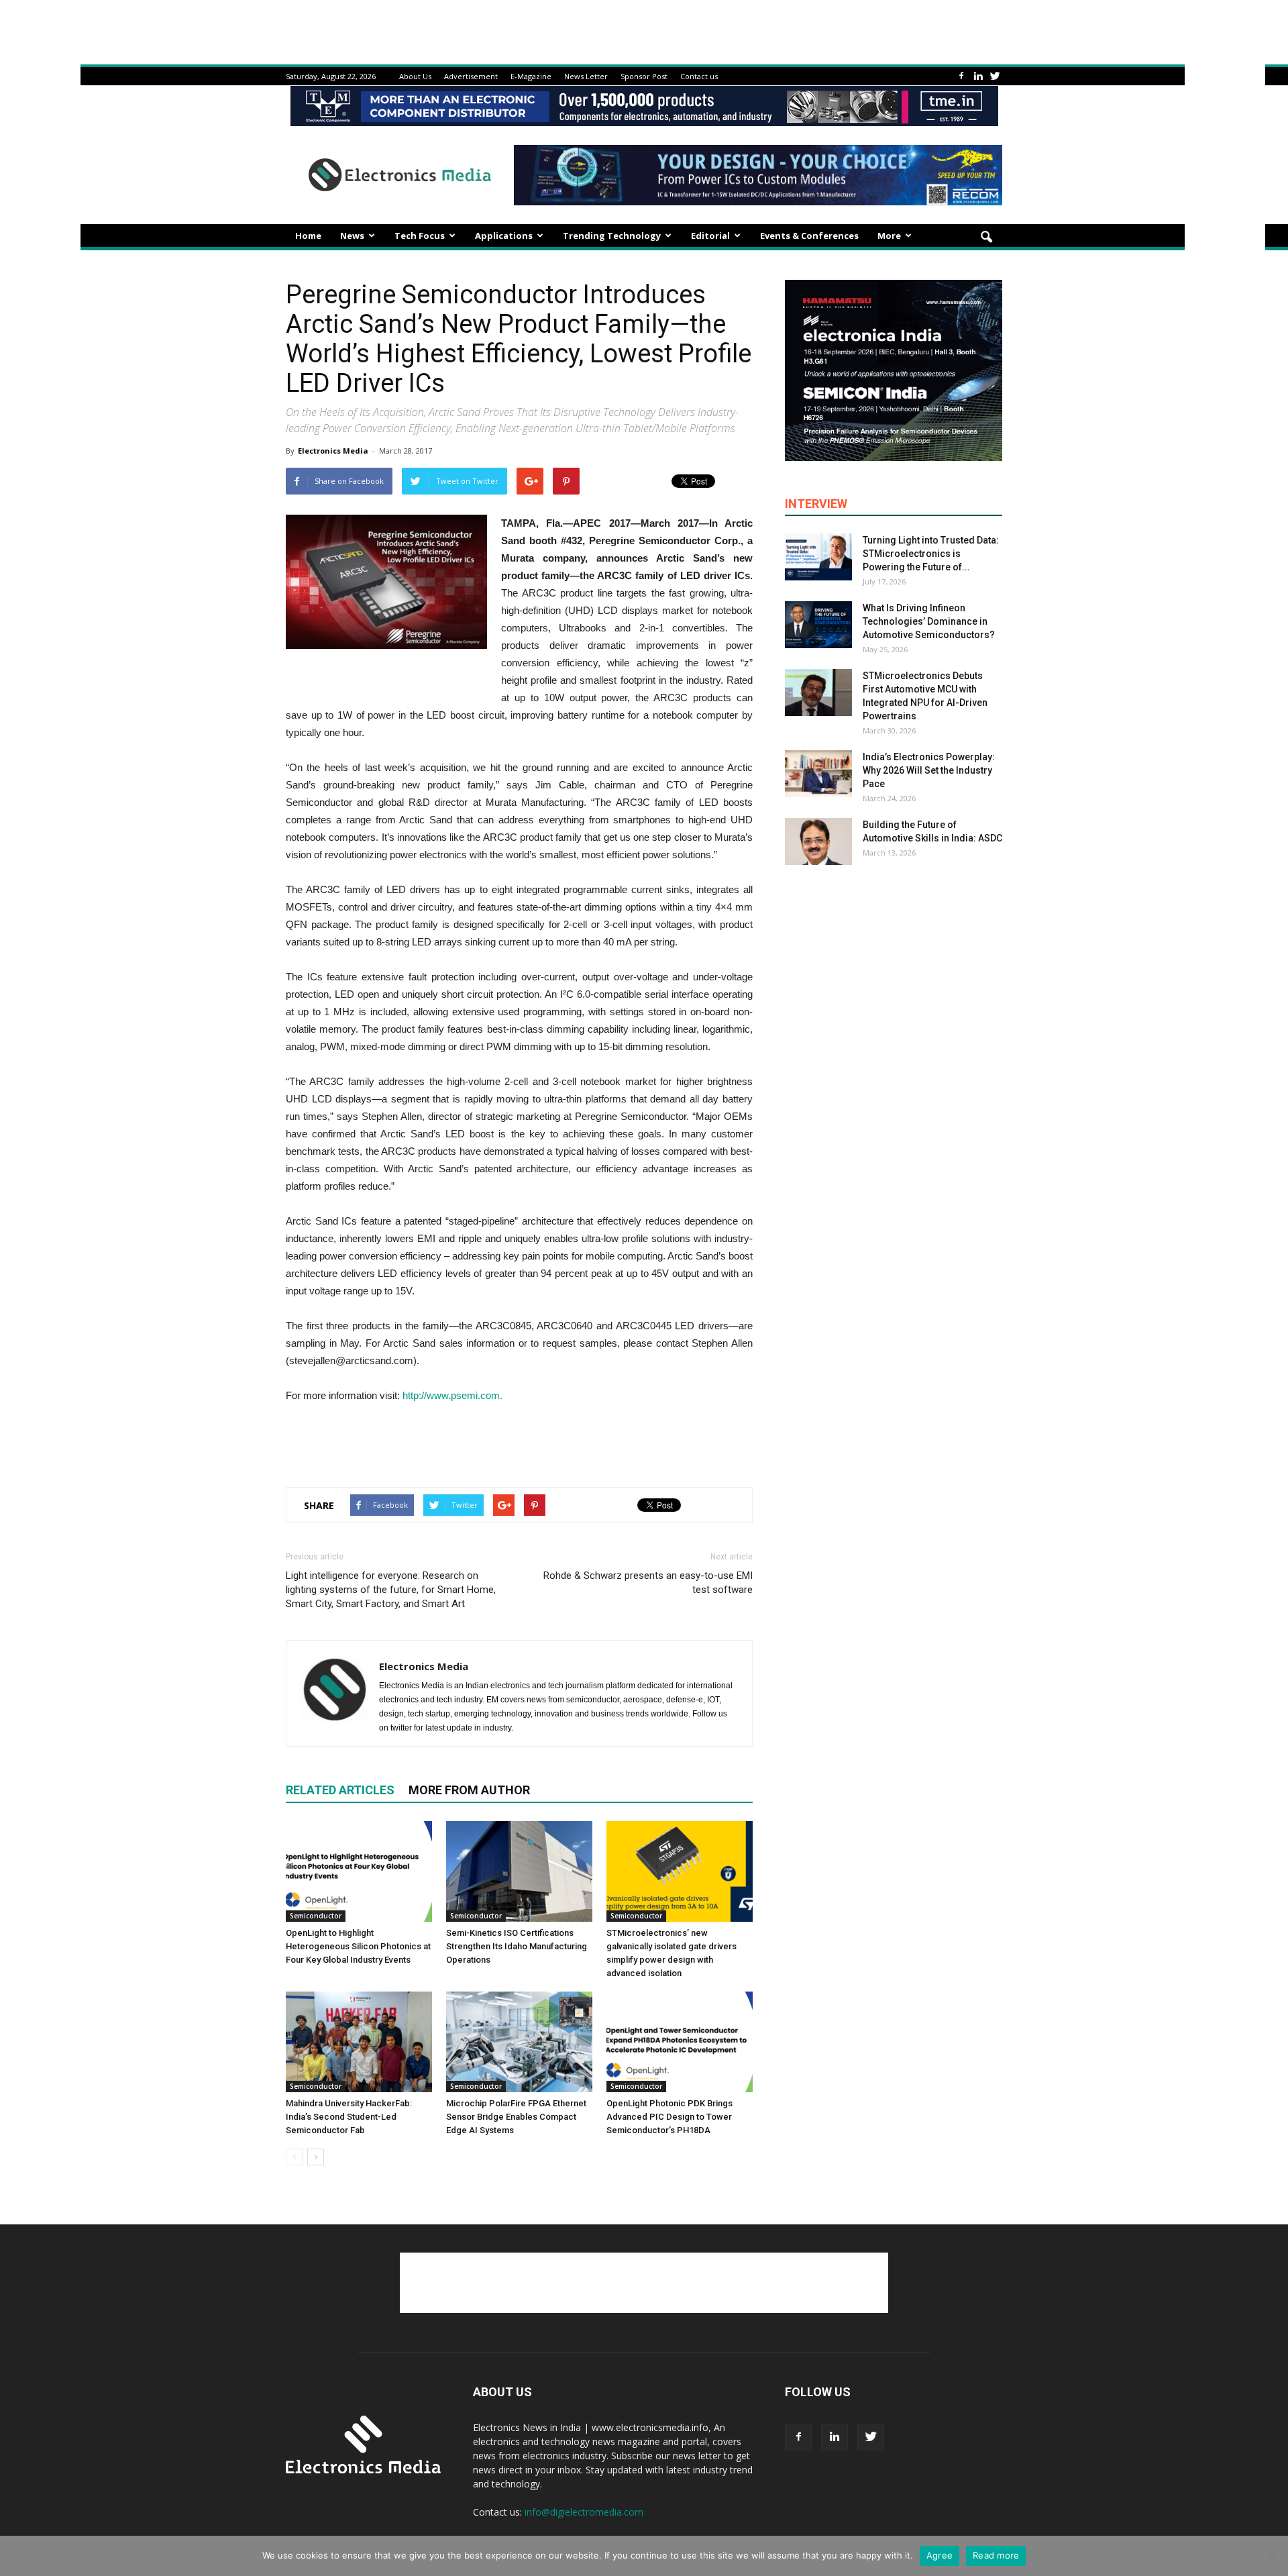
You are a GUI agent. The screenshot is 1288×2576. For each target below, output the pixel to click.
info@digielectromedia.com (584, 2512)
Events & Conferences (809, 236)
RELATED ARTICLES (340, 1790)
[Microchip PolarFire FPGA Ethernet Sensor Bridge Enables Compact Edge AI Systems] (519, 2042)
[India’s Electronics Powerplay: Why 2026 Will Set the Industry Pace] (818, 774)
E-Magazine (531, 76)
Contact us (699, 76)
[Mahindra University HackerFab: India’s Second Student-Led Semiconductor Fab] (359, 2042)
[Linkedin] (978, 76)
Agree (940, 2555)
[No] (1271, 2556)
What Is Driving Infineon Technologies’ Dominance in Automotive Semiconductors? (929, 621)
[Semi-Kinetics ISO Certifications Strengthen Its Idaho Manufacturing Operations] (519, 1871)
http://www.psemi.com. (452, 1395)
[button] (986, 238)
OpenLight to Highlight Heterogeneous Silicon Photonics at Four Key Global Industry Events (358, 1946)
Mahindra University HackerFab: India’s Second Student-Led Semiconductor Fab (349, 2117)
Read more (996, 2555)
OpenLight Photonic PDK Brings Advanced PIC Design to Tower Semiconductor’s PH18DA (669, 2117)
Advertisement (471, 76)
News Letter (586, 76)
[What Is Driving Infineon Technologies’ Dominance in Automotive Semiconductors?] (818, 625)
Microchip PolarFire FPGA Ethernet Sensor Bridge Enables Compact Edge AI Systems (516, 2117)
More (889, 236)
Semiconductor (316, 1916)
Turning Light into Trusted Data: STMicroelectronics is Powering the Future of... (931, 554)
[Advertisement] (519, 1442)
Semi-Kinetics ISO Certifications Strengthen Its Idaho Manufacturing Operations (517, 1946)
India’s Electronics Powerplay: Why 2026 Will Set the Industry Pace (929, 770)
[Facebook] (961, 76)
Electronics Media (333, 451)
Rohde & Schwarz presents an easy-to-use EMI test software (648, 1583)
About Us (415, 76)
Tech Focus (420, 236)
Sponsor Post (644, 76)
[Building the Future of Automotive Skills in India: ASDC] (818, 841)
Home (308, 236)
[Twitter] (995, 76)
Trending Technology (612, 236)
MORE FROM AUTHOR (469, 1790)
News (352, 236)
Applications (504, 236)
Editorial (710, 236)
